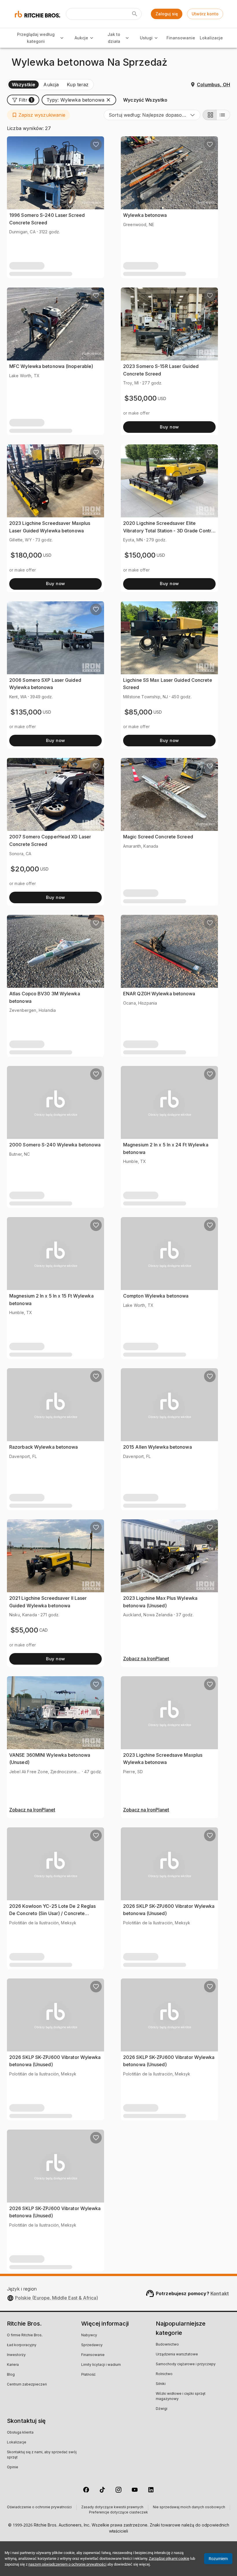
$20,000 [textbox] (25, 869)
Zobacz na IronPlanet (146, 1659)
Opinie (13, 2467)
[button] (23, 100)
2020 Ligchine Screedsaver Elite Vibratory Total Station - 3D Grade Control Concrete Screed (169, 531)
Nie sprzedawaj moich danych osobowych (189, 2507)
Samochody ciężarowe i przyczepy (186, 2364)
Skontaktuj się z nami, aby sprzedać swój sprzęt (42, 2455)
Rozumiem (218, 2559)
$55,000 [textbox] (24, 1630)
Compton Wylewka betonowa (156, 1296)
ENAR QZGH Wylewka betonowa (159, 994)
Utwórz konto (205, 14)
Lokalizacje (211, 38)
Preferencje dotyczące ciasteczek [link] (118, 2513)
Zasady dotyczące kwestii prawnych (112, 2507)
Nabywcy (89, 2335)
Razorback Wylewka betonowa (44, 1447)
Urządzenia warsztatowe (177, 2355)
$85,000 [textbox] (138, 712)
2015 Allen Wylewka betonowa (158, 1447)
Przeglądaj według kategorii (36, 38)
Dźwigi (162, 2409)
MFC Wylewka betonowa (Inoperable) (51, 366)
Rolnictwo (164, 2374)
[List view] (223, 115)
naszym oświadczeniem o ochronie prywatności (67, 2564)
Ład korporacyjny (22, 2345)
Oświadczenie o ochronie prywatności (39, 2507)
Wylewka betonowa (145, 215)
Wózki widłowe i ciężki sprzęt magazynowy (181, 2397)
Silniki (161, 2384)
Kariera (13, 2365)
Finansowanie (181, 38)
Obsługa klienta (20, 2433)
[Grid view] (210, 115)
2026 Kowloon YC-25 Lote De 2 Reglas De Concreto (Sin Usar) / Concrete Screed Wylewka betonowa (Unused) (53, 1913)
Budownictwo (167, 2345)
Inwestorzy (16, 2355)
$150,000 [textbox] (140, 555)
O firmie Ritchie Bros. (25, 2335)
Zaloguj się (167, 14)
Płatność (88, 2375)
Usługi (146, 38)
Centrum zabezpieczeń (27, 2385)
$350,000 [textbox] (140, 398)
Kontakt (220, 2293)
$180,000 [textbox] (26, 555)
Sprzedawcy (92, 2345)
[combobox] (152, 115)
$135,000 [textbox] (26, 712)
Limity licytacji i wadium (101, 2365)
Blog (11, 2375)
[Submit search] (135, 14)
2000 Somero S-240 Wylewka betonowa (55, 1145)
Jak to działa (114, 38)
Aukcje (81, 38)
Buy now (169, 427)
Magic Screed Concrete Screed (158, 837)
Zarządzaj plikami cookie (169, 2558)
